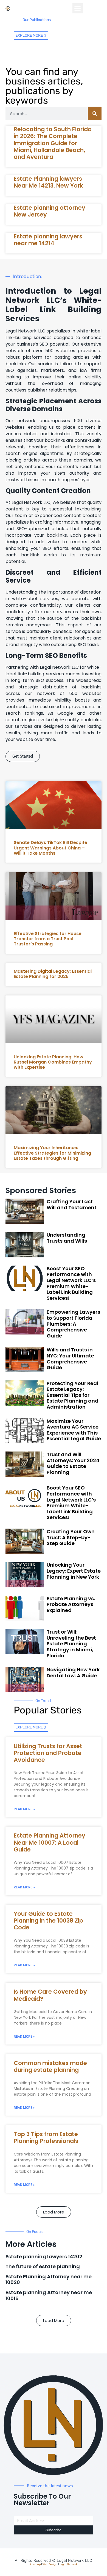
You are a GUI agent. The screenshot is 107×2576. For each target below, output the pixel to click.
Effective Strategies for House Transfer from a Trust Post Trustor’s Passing (48, 939)
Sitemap (35, 2564)
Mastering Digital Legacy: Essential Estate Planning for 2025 (53, 974)
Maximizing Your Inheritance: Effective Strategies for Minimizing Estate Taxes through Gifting (52, 1153)
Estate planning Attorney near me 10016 (49, 2295)
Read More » (24, 1809)
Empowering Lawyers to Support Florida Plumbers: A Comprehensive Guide (73, 1324)
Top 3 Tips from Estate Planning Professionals (46, 2137)
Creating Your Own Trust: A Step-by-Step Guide (71, 1537)
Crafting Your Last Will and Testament (72, 1204)
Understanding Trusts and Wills (67, 1238)
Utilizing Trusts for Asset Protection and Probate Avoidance (48, 1753)
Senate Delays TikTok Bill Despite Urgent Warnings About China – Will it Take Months (50, 848)
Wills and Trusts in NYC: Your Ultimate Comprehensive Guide (70, 1359)
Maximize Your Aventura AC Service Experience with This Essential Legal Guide (74, 1430)
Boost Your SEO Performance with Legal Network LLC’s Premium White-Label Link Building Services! (71, 1283)
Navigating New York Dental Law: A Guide (73, 1673)
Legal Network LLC (74, 2561)
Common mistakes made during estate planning (50, 2066)
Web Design (50, 2564)
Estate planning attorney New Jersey (50, 211)
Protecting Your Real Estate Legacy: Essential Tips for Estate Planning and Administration (73, 1395)
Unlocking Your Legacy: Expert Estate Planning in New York (74, 1571)
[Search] (95, 113)
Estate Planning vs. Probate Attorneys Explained (71, 1604)
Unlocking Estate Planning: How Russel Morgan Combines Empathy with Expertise (53, 1062)
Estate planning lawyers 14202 (44, 2257)
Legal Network (68, 2564)
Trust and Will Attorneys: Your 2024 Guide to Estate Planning (73, 1463)
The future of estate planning (43, 2266)
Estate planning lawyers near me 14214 (48, 240)
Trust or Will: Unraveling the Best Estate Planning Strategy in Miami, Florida (71, 1644)
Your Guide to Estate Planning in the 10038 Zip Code (48, 1921)
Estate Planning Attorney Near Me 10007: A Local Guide (50, 1842)
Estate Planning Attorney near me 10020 (49, 2279)
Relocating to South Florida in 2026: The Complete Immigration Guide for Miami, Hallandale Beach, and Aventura (53, 143)
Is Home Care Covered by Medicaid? (50, 1995)
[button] (78, 8)
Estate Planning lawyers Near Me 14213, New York (48, 182)
